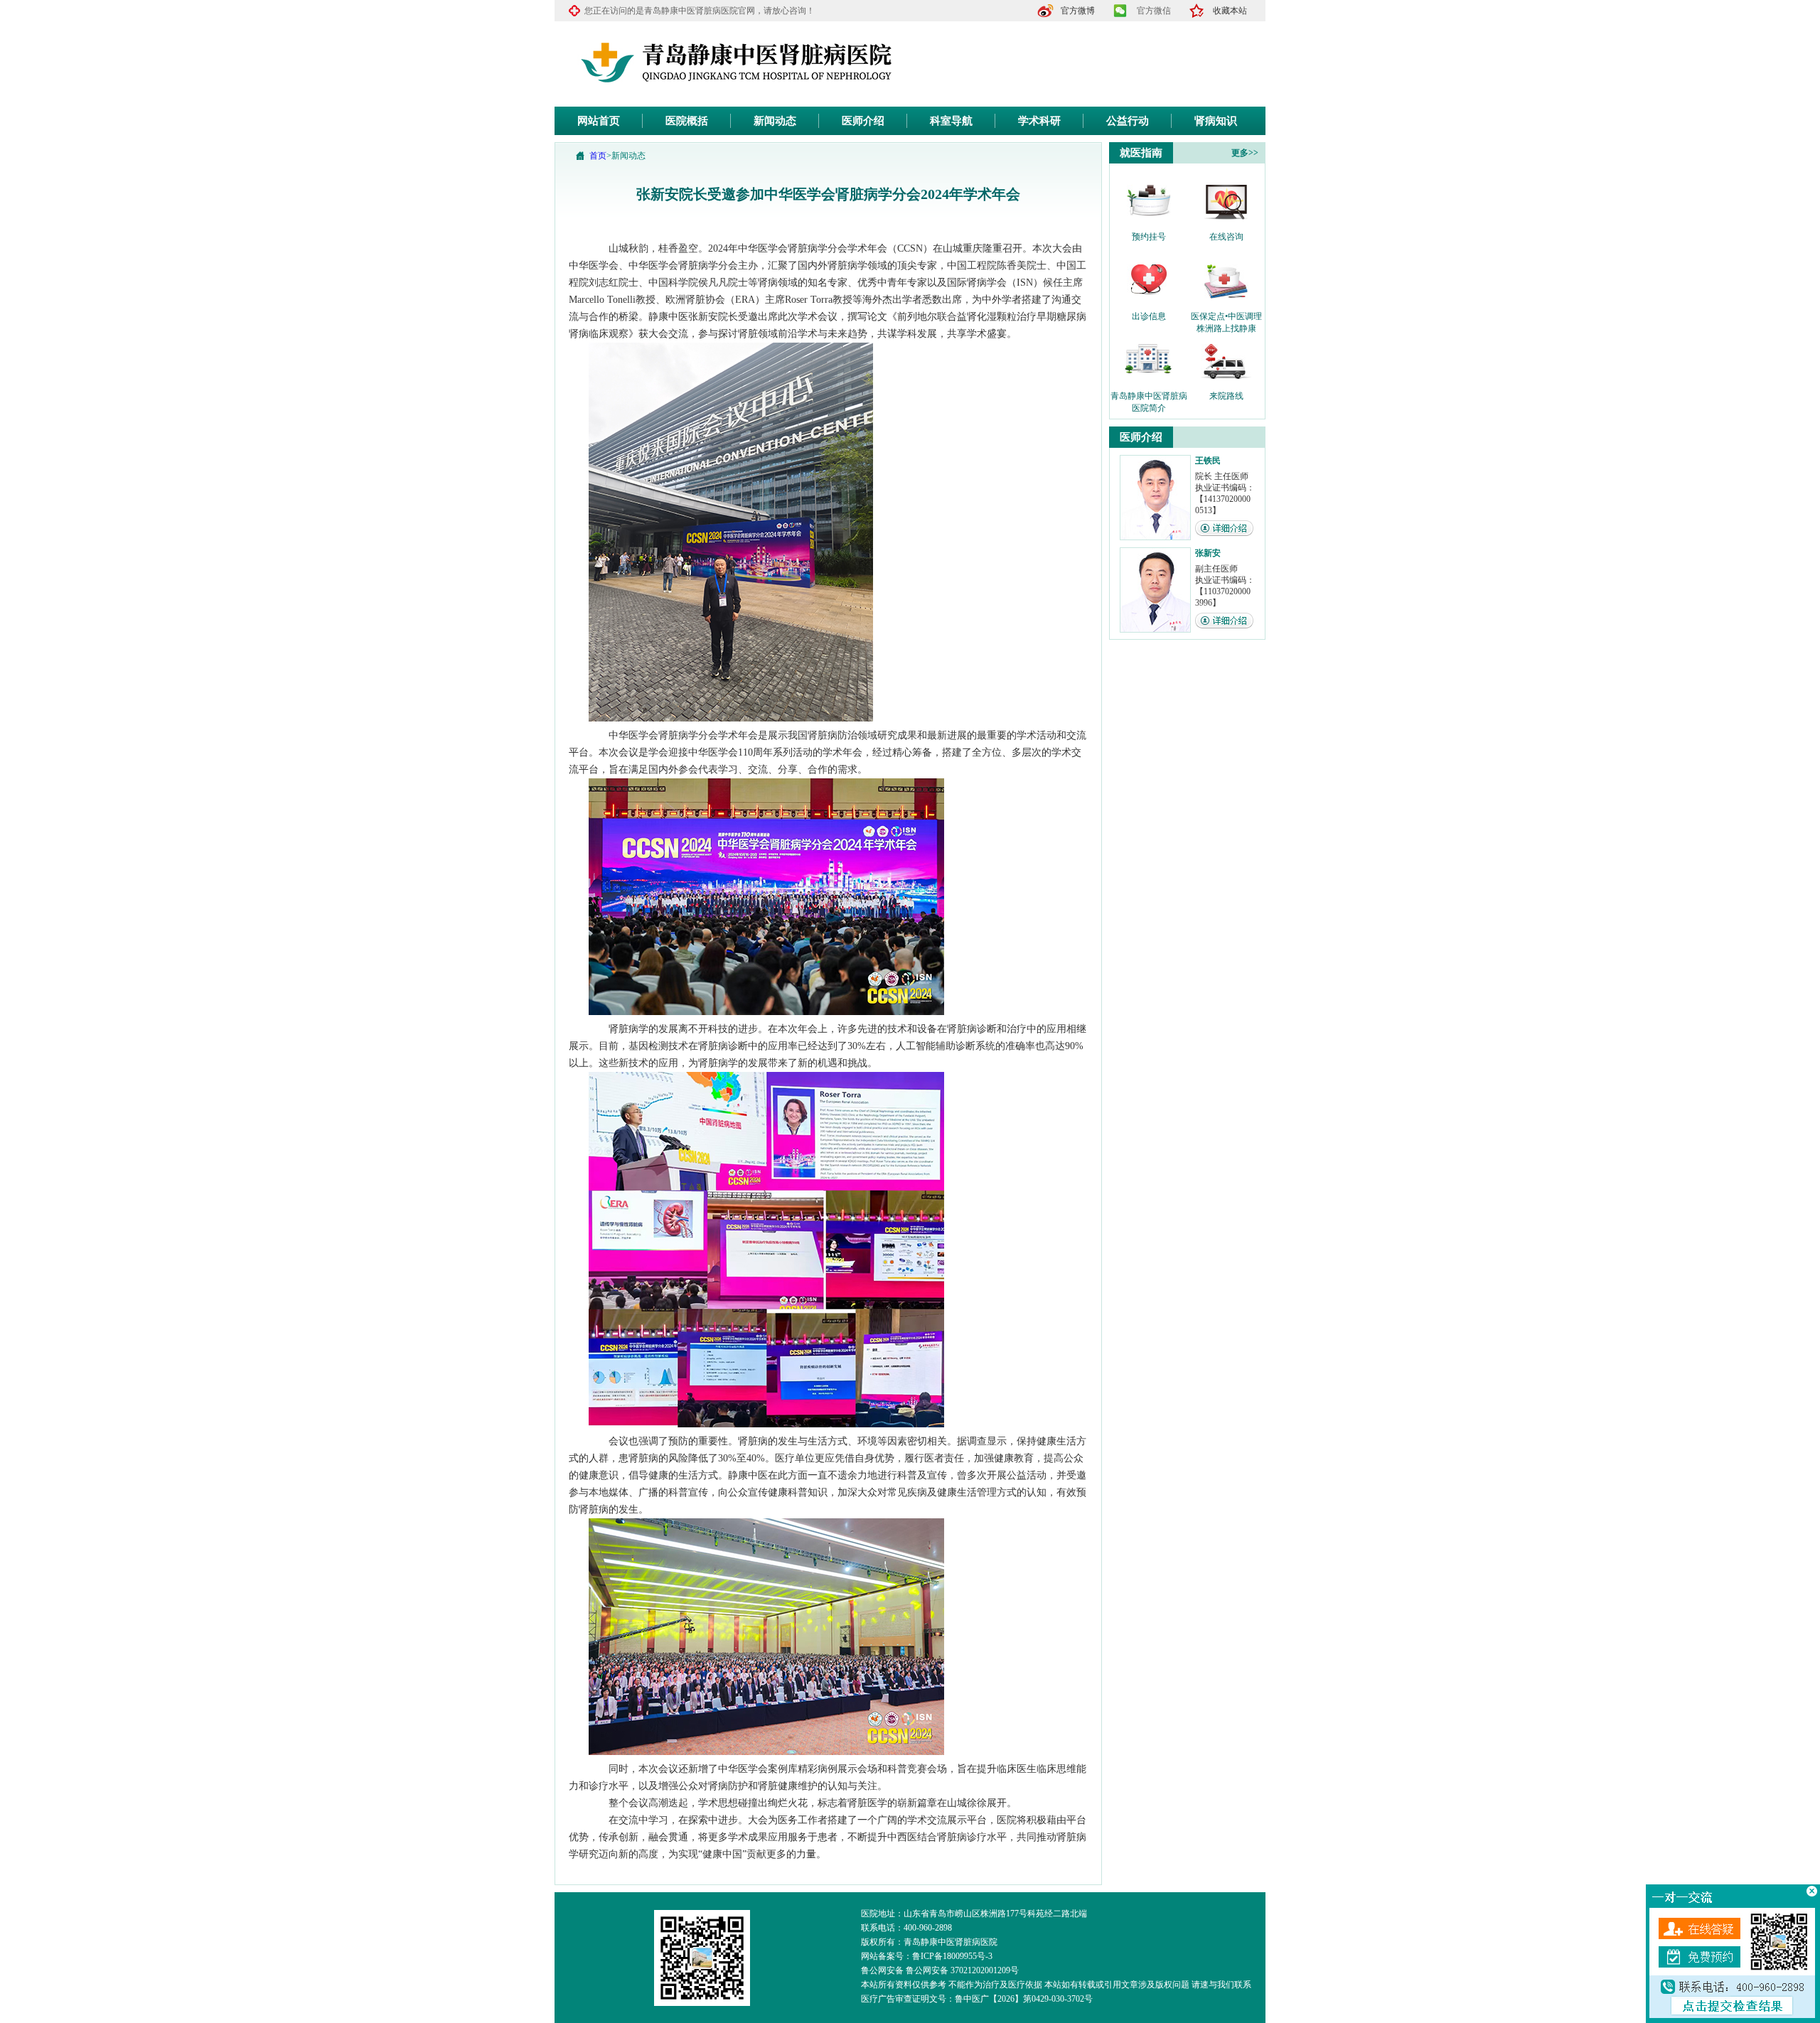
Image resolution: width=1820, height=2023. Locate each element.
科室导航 (951, 121)
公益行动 (1128, 121)
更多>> (1245, 153)
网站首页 (599, 121)
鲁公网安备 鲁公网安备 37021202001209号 (940, 1970)
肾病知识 (1216, 121)
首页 (598, 156)
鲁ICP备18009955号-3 (952, 1956)
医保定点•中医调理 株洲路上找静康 (1226, 317)
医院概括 (687, 121)
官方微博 (1078, 11)
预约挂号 (1149, 237)
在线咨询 (1226, 237)
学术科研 (1039, 121)
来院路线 (1226, 396)
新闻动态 (775, 121)
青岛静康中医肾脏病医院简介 (1149, 397)
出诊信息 (1149, 316)
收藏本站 (1230, 11)
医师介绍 (863, 121)
